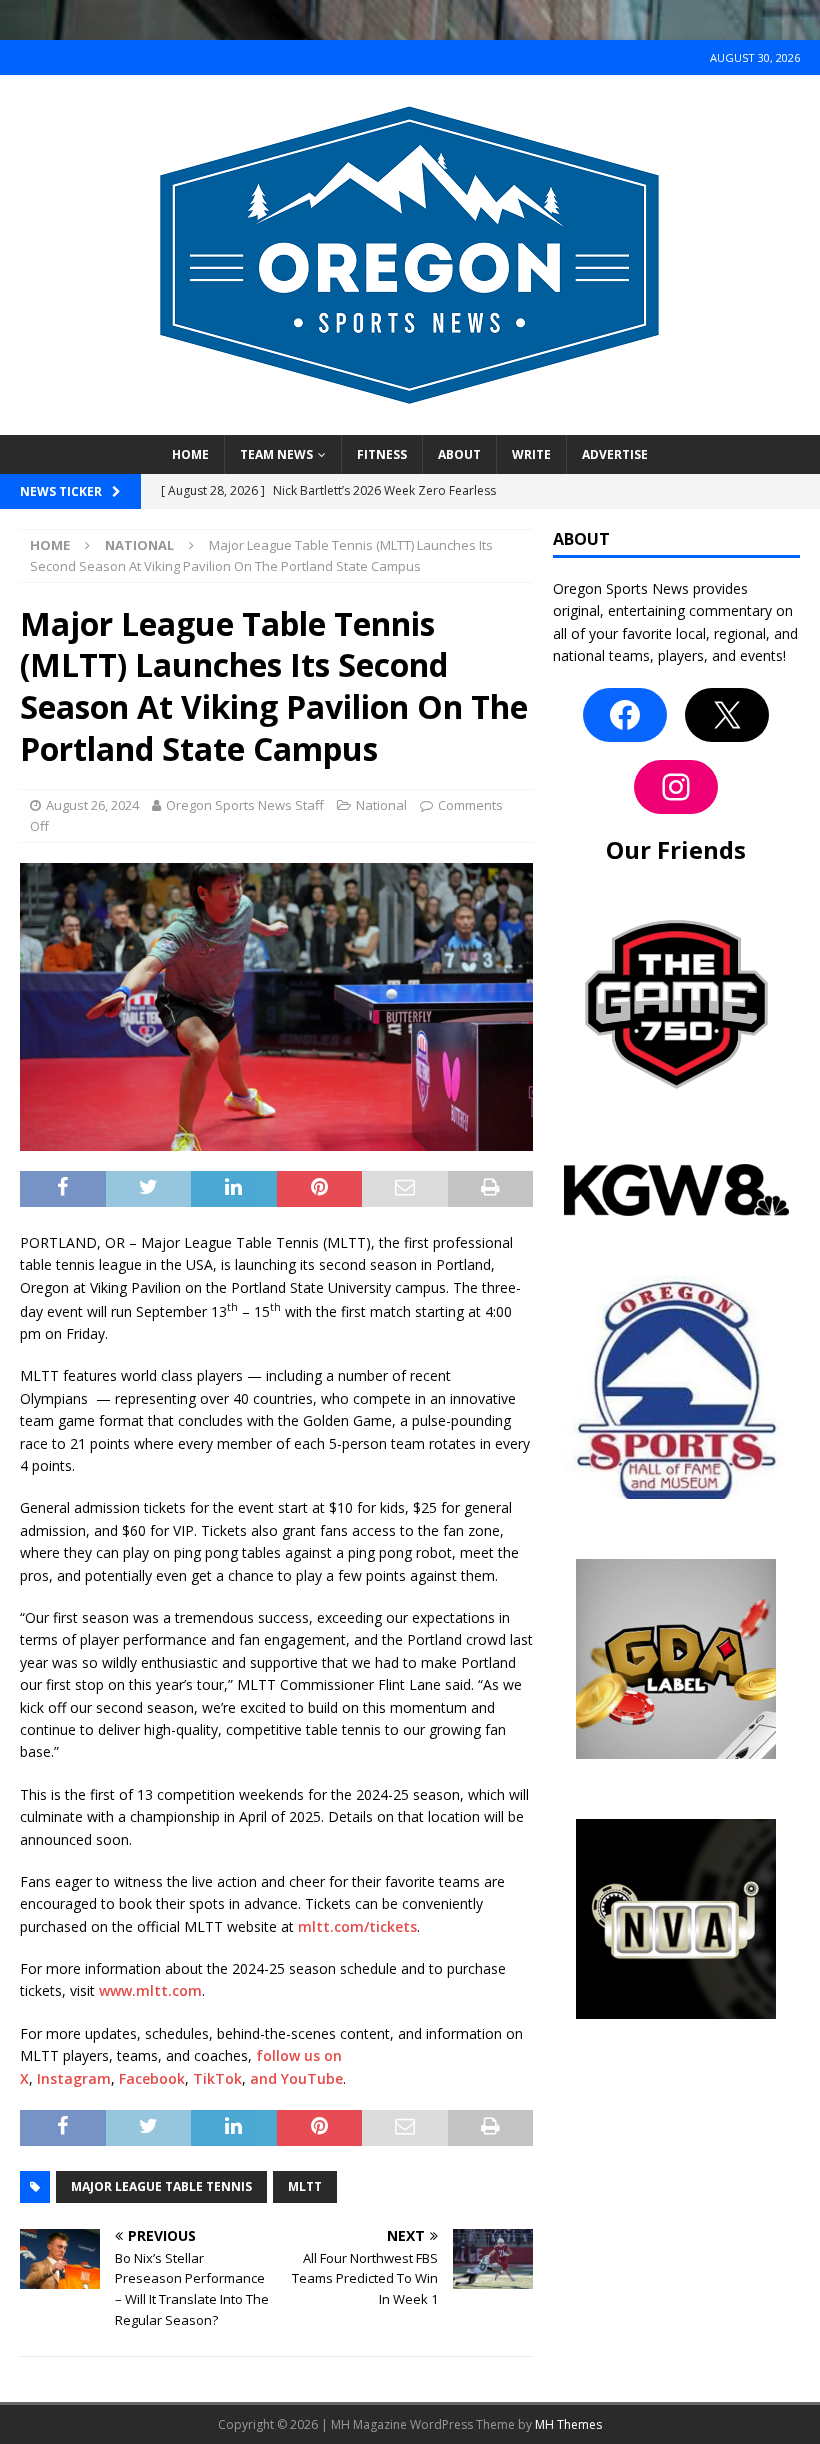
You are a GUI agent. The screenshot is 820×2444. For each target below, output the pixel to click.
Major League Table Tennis (161, 2186)
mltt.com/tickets (357, 1926)
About (459, 454)
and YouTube (296, 2078)
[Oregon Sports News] (410, 423)
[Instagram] (676, 787)
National (381, 805)
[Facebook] (625, 715)
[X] (727, 715)
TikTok (217, 2078)
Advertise (615, 454)
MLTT (305, 2186)
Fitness (382, 454)
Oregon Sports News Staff (245, 805)
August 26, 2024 (92, 805)
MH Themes (568, 2424)
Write (531, 454)
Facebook (152, 2078)
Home (190, 454)
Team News (276, 454)
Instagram (74, 2078)
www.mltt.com (150, 1990)
